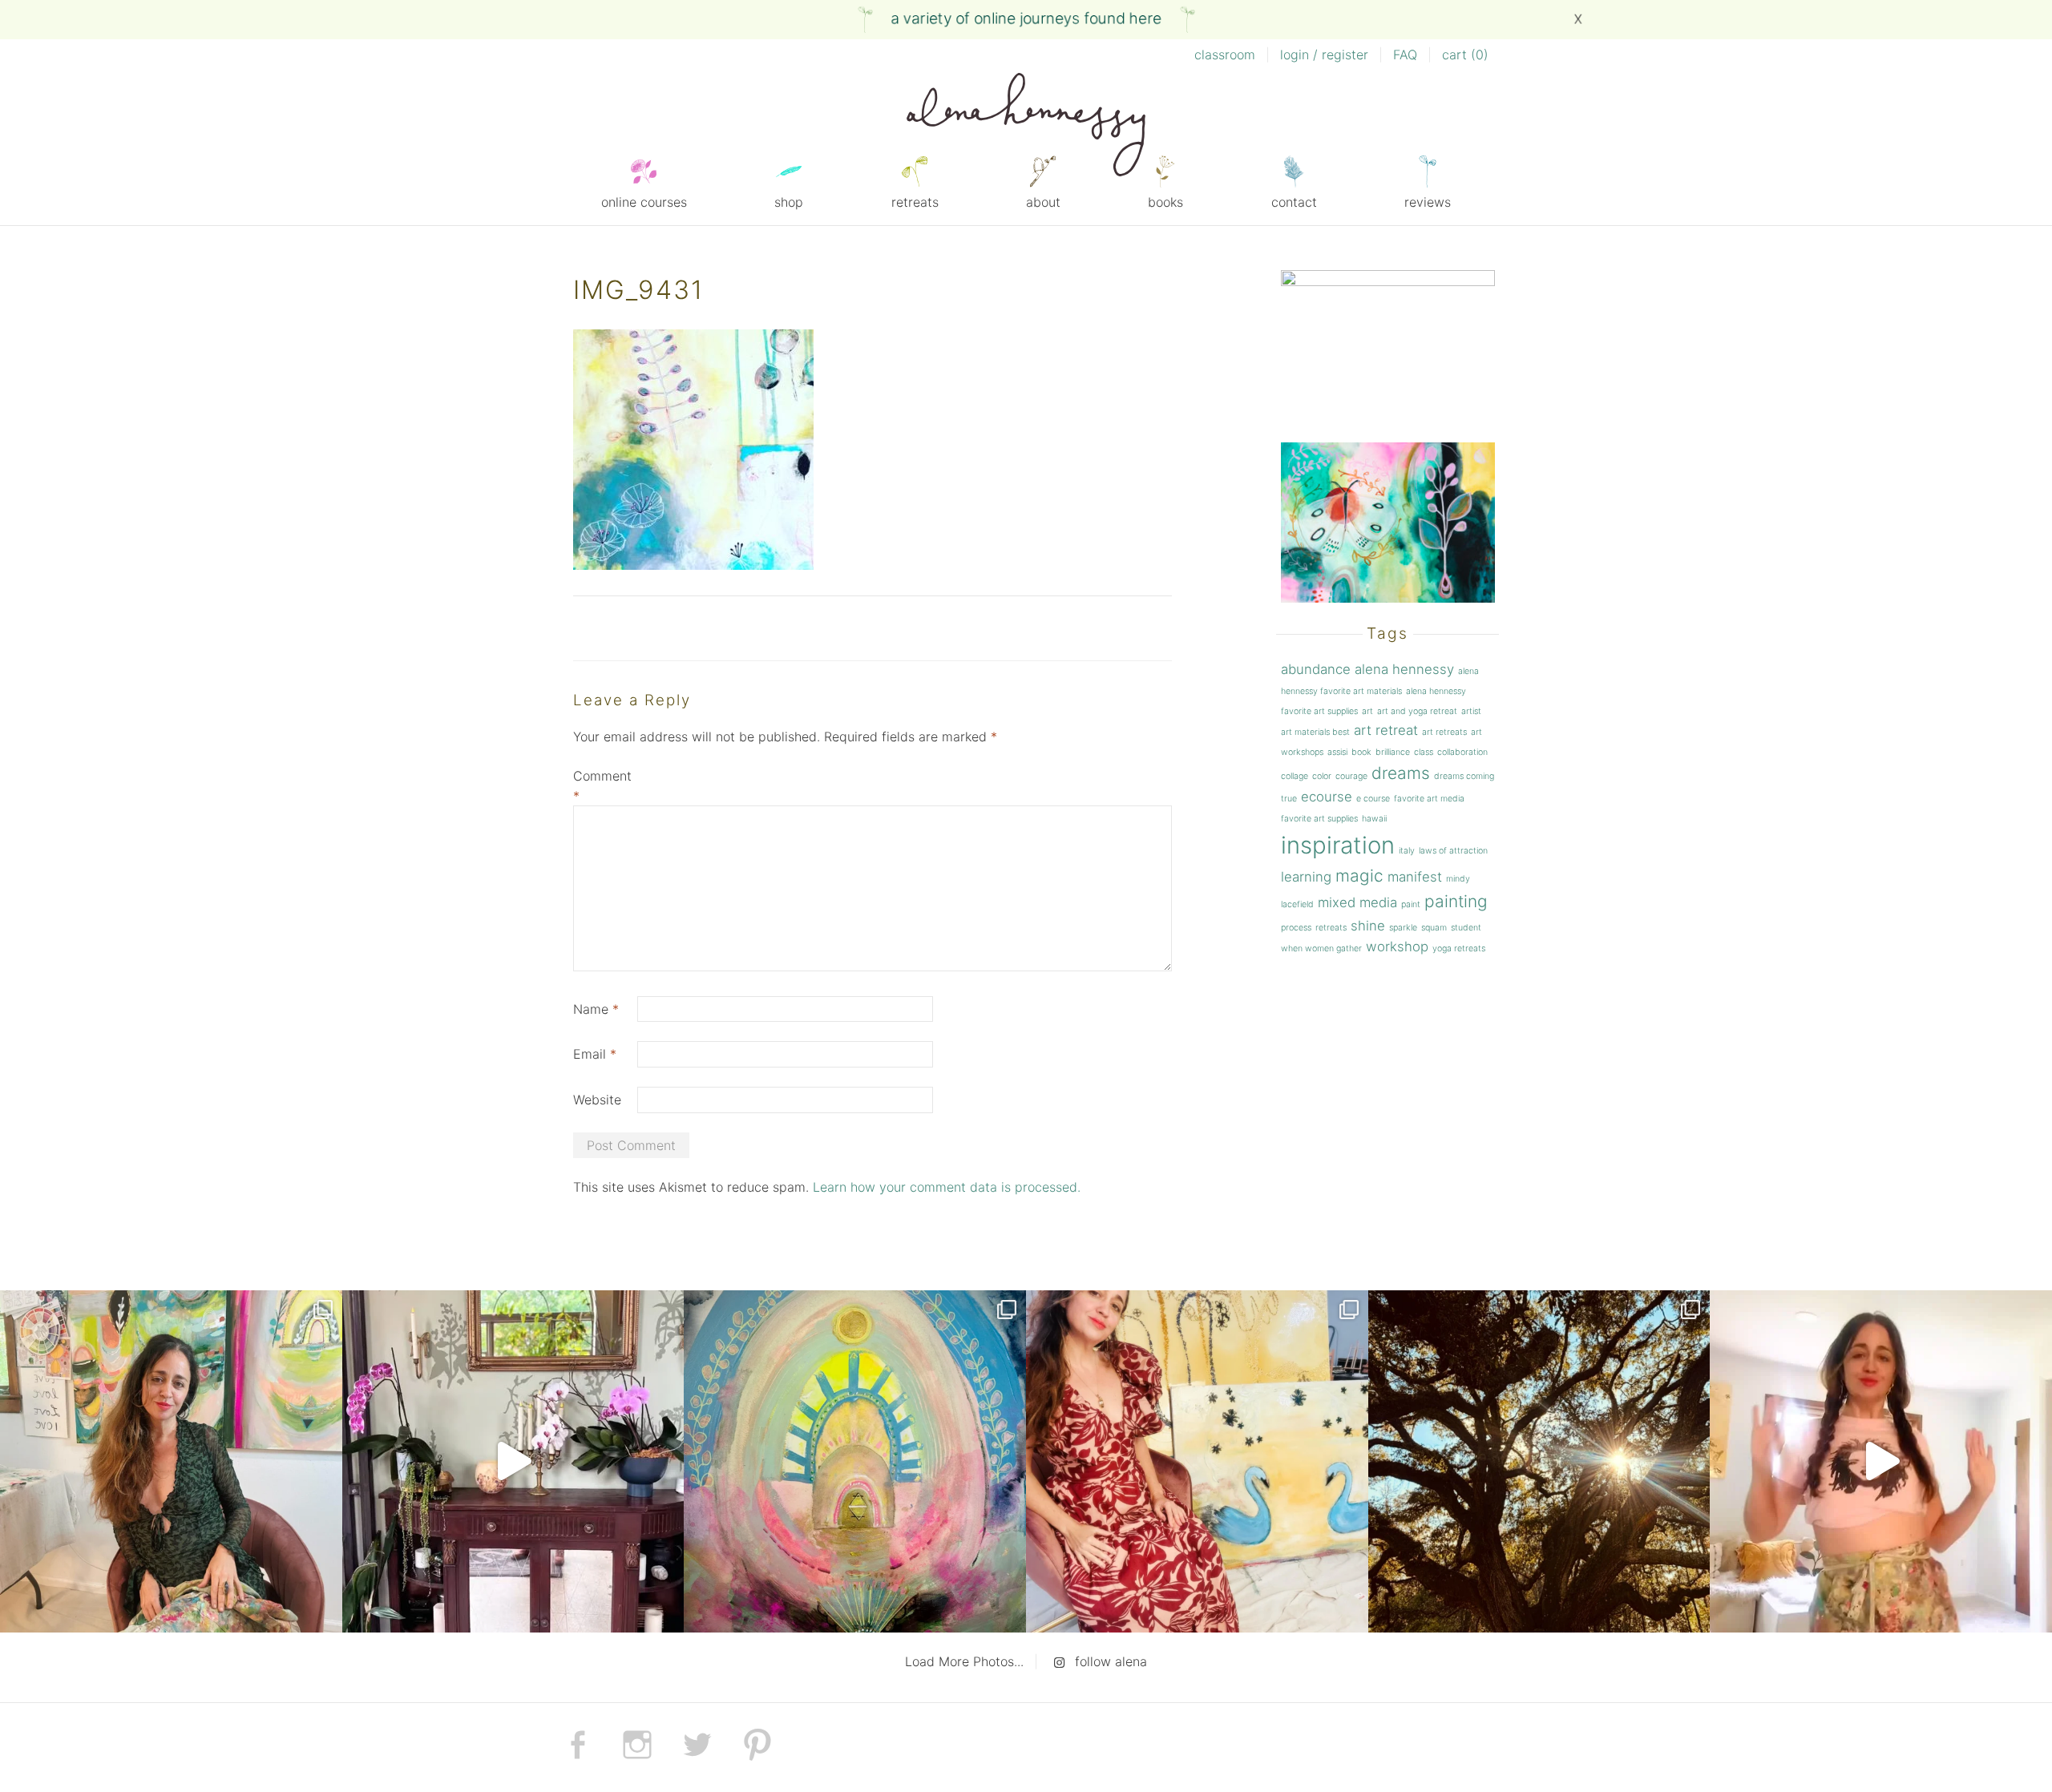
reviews (1428, 202)
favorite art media (1429, 799)
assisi (1337, 752)
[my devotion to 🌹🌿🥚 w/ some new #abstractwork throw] (1539, 1461)
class (1424, 752)
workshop (1397, 946)
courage (1351, 776)
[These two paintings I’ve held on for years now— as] (1197, 1461)
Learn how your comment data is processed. (947, 1187)
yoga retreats (1459, 948)
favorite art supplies (1319, 819)
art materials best (1315, 732)
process (1296, 928)
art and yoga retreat (1417, 711)
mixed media (1357, 902)
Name (596, 1009)
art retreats (1444, 732)
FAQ (1405, 54)
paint (1411, 904)
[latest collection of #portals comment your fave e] (855, 1461)
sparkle (1403, 928)
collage (1295, 776)
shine (1368, 926)
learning (1306, 877)
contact (1294, 202)
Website (597, 1100)
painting (1456, 901)
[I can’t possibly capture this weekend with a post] (513, 1461)
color (1322, 776)
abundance (1316, 669)
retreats (915, 202)
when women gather (1321, 948)
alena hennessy (1404, 669)
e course (1373, 799)
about (1043, 202)
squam (1434, 928)
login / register (1324, 54)
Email (595, 1054)
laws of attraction (1453, 851)
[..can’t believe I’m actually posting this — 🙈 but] (1881, 1461)
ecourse (1327, 797)
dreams (1401, 773)
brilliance (1393, 752)
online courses (644, 202)
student (1466, 928)
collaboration (1462, 752)
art (1367, 711)
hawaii (1374, 819)
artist (1471, 711)
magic (1359, 876)
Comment (602, 786)
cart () (1465, 54)
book (1361, 752)
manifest (1415, 877)
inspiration (1338, 845)
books (1165, 202)
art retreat (1386, 730)
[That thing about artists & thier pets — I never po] (171, 1461)
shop (789, 202)
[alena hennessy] (1026, 127)
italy (1407, 851)
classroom (1225, 54)
